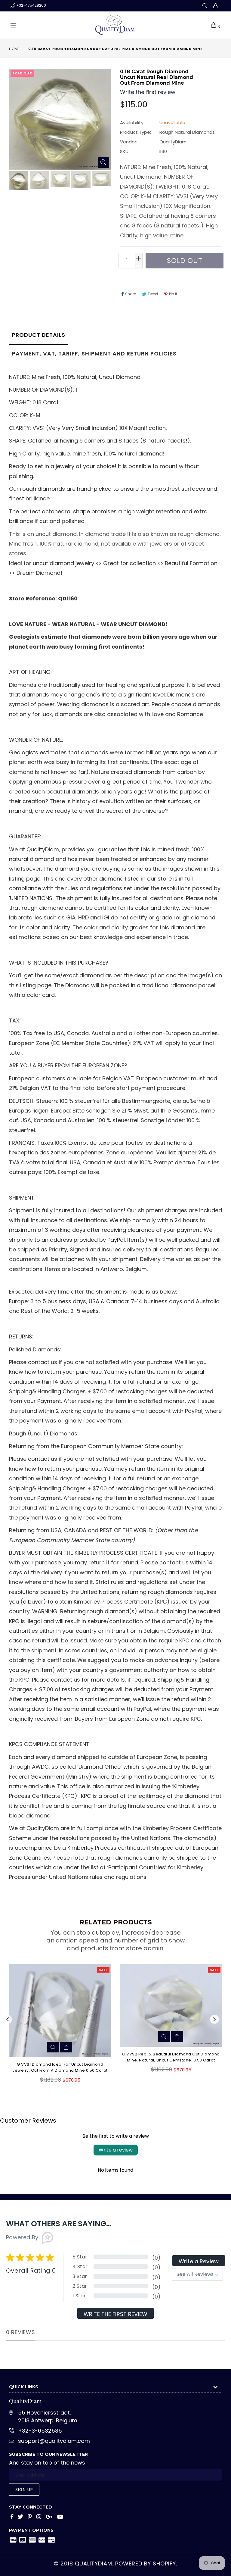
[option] (18, 182)
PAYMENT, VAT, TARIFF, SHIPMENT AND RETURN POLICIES (94, 354)
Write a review (116, 2150)
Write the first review (115, 2314)
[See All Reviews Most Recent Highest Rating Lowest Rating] (197, 2274)
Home (14, 49)
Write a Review (199, 2261)
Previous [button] (8, 2019)
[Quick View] (67, 2037)
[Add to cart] (80, 2037)
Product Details (39, 335)
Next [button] (214, 2019)
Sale (6, 1970)
